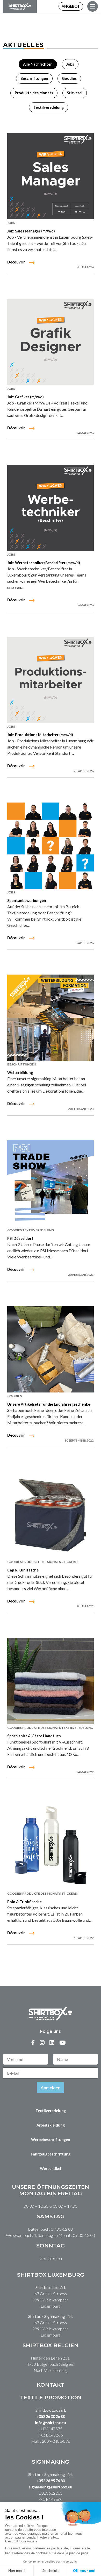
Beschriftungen (34, 78)
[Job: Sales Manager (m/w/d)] (51, 176)
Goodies (69, 78)
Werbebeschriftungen (51, 2140)
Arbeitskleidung (51, 2125)
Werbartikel (51, 2169)
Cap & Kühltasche (23, 1570)
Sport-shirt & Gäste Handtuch (34, 1736)
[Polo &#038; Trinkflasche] (51, 1847)
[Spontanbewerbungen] (51, 846)
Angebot (71, 6)
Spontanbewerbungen (27, 901)
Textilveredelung (49, 107)
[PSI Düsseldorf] (51, 1184)
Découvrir (16, 262)
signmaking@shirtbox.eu (51, 2487)
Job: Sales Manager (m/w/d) (31, 231)
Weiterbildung (20, 1073)
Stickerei (75, 93)
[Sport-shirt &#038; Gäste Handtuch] (51, 1681)
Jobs (70, 64)
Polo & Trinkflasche (24, 1902)
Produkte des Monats (34, 93)
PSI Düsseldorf (20, 1238)
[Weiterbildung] (51, 1018)
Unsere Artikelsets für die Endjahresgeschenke (49, 1404)
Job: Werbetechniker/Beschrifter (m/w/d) (44, 563)
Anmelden (51, 2088)
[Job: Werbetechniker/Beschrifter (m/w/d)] (51, 508)
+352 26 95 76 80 (51, 2481)
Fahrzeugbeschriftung (51, 2154)
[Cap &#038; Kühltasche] (51, 1515)
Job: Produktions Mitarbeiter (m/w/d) (40, 735)
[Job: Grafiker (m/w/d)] (51, 342)
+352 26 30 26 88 (51, 2417)
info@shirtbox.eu (51, 2423)
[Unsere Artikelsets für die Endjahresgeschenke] (51, 1349)
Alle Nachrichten (38, 64)
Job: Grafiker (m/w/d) (26, 397)
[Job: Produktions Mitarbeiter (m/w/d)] (51, 680)
